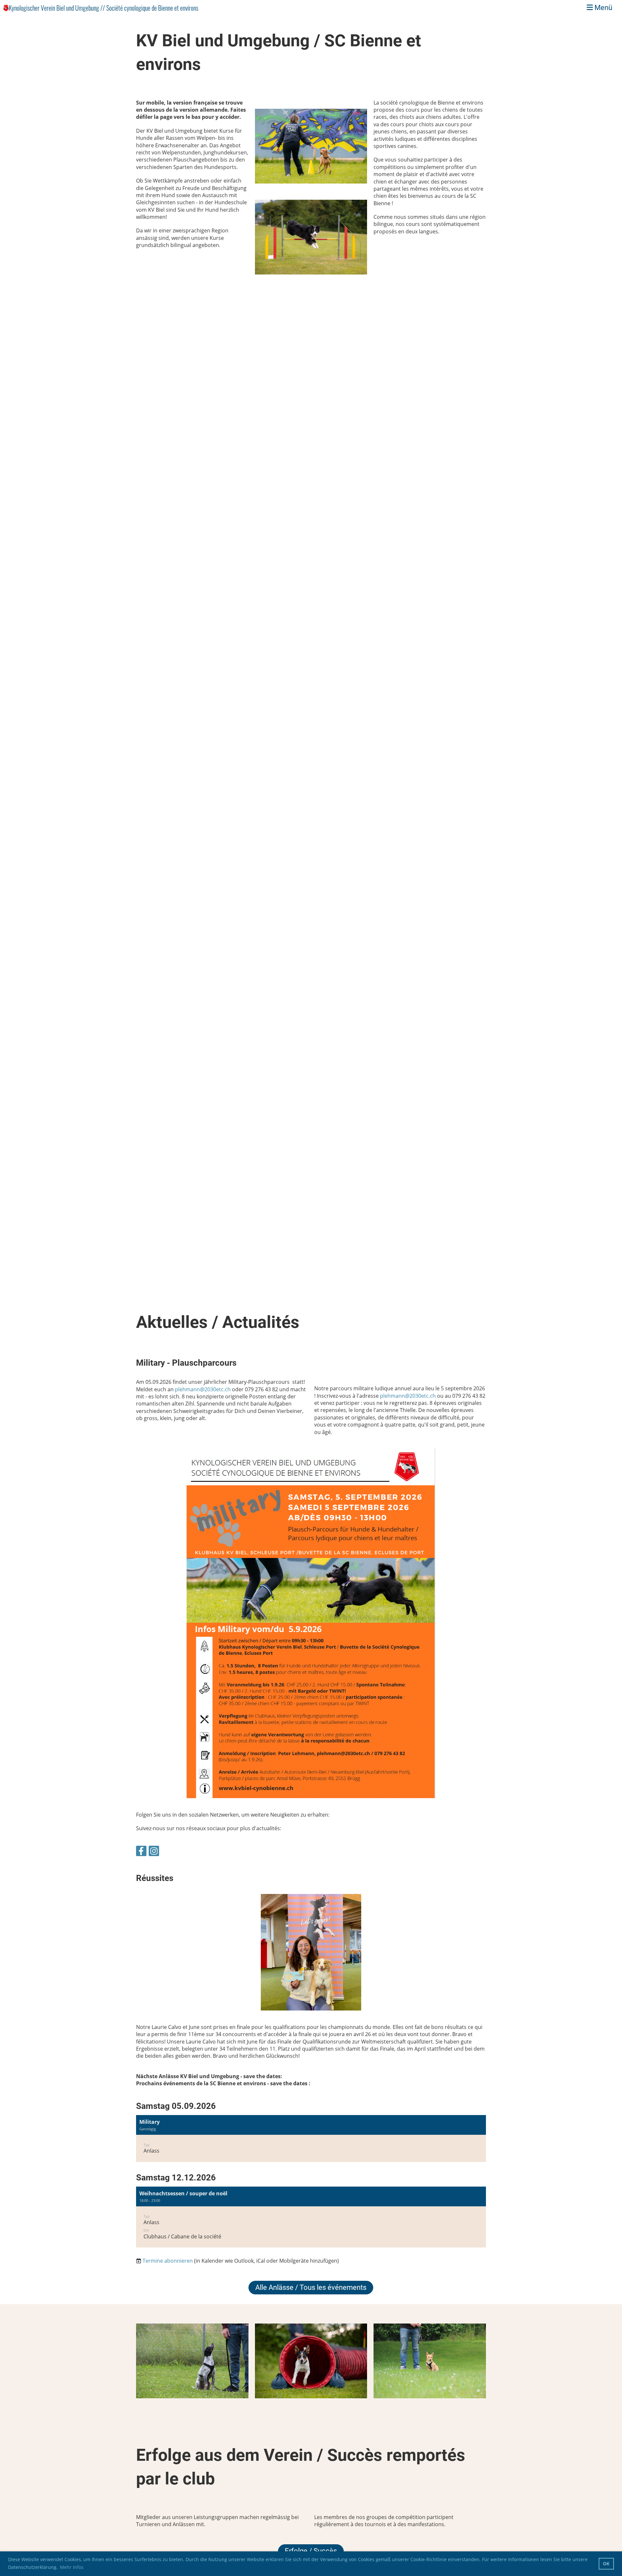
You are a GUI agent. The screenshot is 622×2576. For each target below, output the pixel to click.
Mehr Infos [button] (72, 2567)
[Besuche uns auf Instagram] (154, 1852)
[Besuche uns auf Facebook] (141, 1852)
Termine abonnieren (168, 2261)
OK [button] (606, 2564)
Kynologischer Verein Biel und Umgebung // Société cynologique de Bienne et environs (104, 8)
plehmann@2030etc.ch (203, 1389)
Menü (603, 8)
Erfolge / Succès (311, 2551)
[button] (311, 2139)
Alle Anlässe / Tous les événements (311, 2287)
